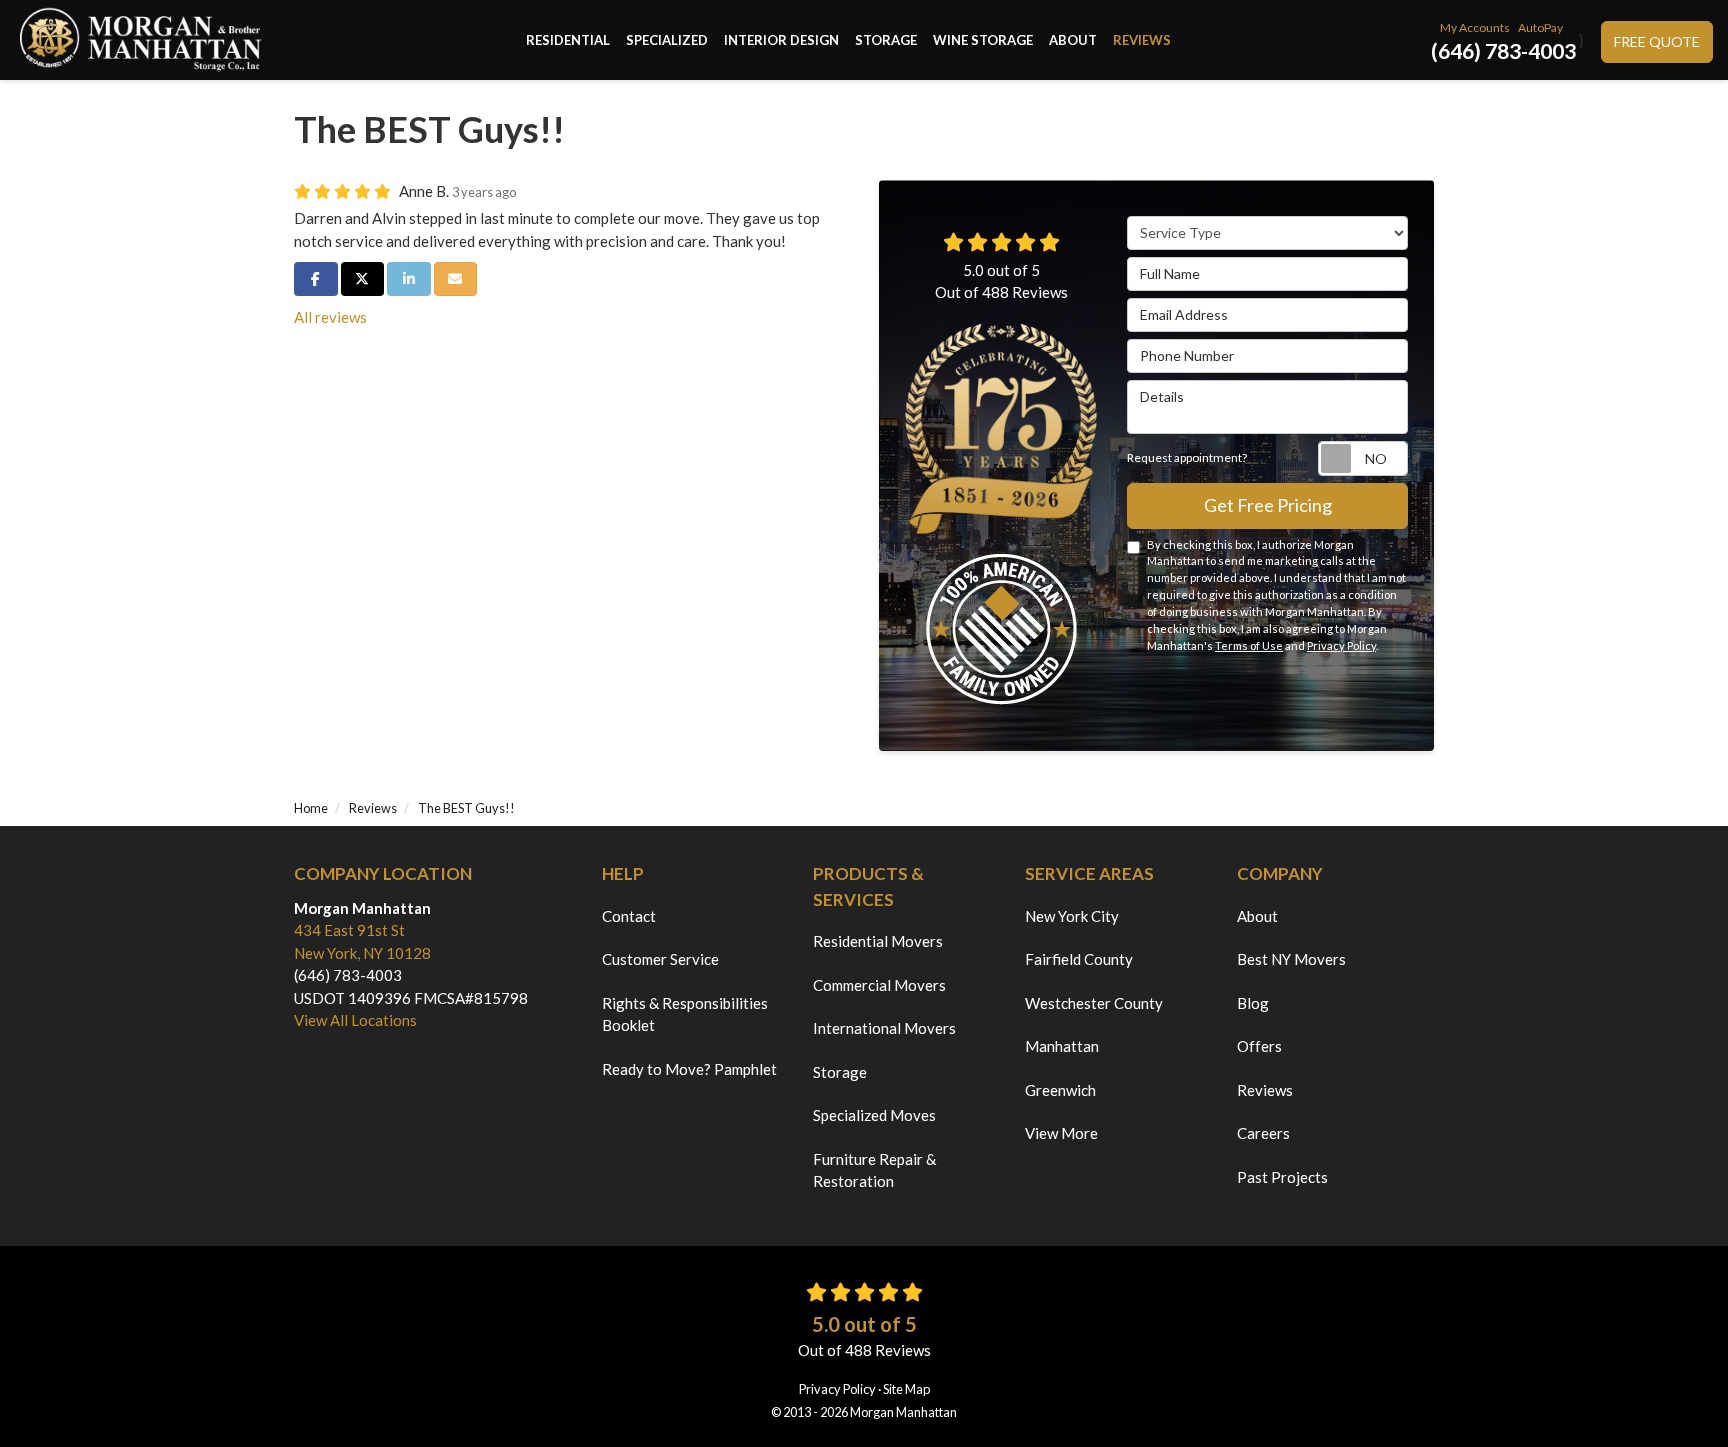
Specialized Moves (874, 1115)
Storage (840, 1072)
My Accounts (1475, 27)
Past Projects (1282, 1177)
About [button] (1073, 40)
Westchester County (1094, 1003)
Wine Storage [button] (983, 40)
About (1257, 916)
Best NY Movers (1291, 959)
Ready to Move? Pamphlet (689, 1069)
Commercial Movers (879, 985)
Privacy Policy (1341, 645)
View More (1061, 1133)
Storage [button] (886, 40)
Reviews (1265, 1090)
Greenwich (1060, 1090)
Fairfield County (1079, 959)
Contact (629, 916)
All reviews (330, 317)
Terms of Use (1249, 645)
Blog (1253, 1003)
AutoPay (1540, 27)
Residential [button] (568, 40)
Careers (1263, 1133)
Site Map (906, 1389)
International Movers (884, 1028)
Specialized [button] (667, 40)
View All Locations (355, 1020)
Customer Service (660, 959)
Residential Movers (878, 941)
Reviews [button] (1142, 40)
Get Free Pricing (1268, 505)
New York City (1072, 916)
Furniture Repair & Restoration (874, 1170)
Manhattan (1062, 1046)
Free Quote (1657, 41)
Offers (1259, 1046)
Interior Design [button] (781, 40)
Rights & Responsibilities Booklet (685, 1014)
